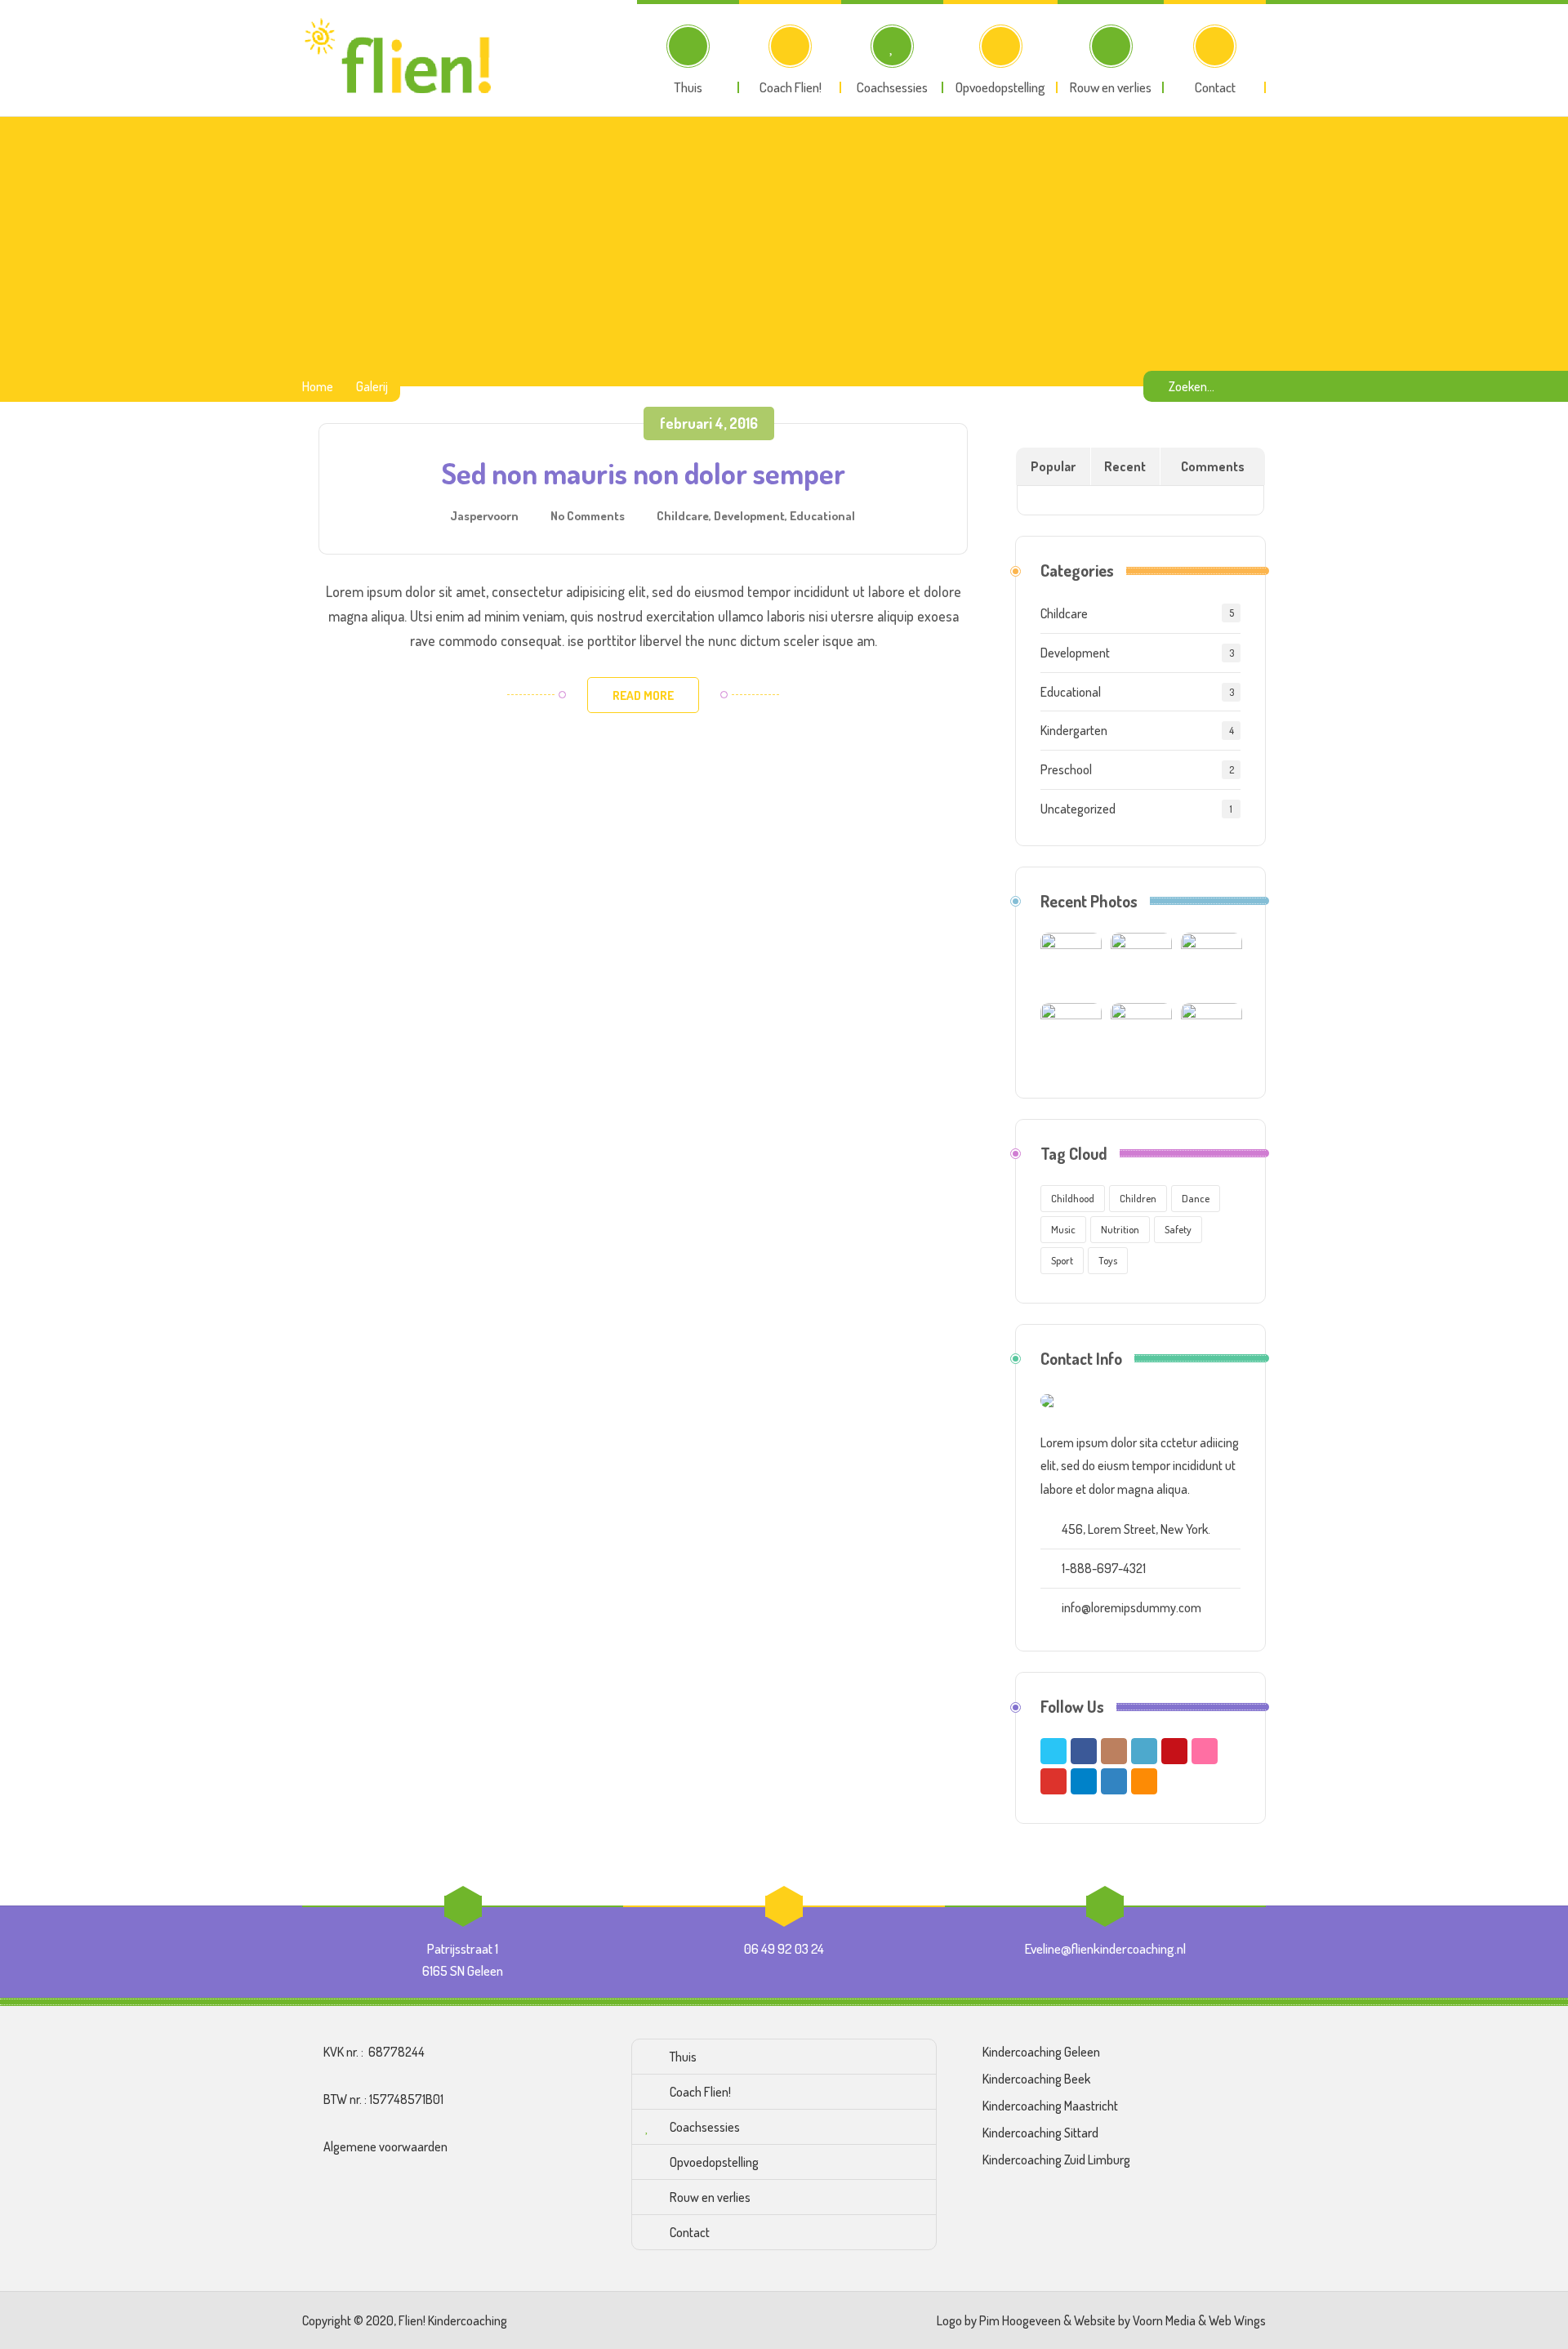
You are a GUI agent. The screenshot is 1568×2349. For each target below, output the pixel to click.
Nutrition (1120, 1229)
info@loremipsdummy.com (1131, 1607)
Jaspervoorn (484, 515)
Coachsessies (705, 2127)
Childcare (683, 515)
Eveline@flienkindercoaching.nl (1105, 1948)
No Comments (588, 515)
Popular (1053, 466)
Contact (690, 2232)
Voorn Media (1164, 2320)
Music (1063, 1229)
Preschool (1066, 769)
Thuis (683, 2057)
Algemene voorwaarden (385, 2146)
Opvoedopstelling (714, 2162)
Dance (1196, 1198)
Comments (1213, 466)
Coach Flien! (700, 2092)
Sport (1062, 1260)
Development (749, 515)
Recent (1125, 466)
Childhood (1073, 1198)
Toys (1108, 1260)
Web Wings (1237, 2320)
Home (318, 386)
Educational (822, 515)
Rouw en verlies (710, 2197)
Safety (1178, 1229)
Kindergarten (1074, 730)
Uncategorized (1078, 809)
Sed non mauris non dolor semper (644, 473)
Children (1138, 1198)
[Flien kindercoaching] (402, 58)
